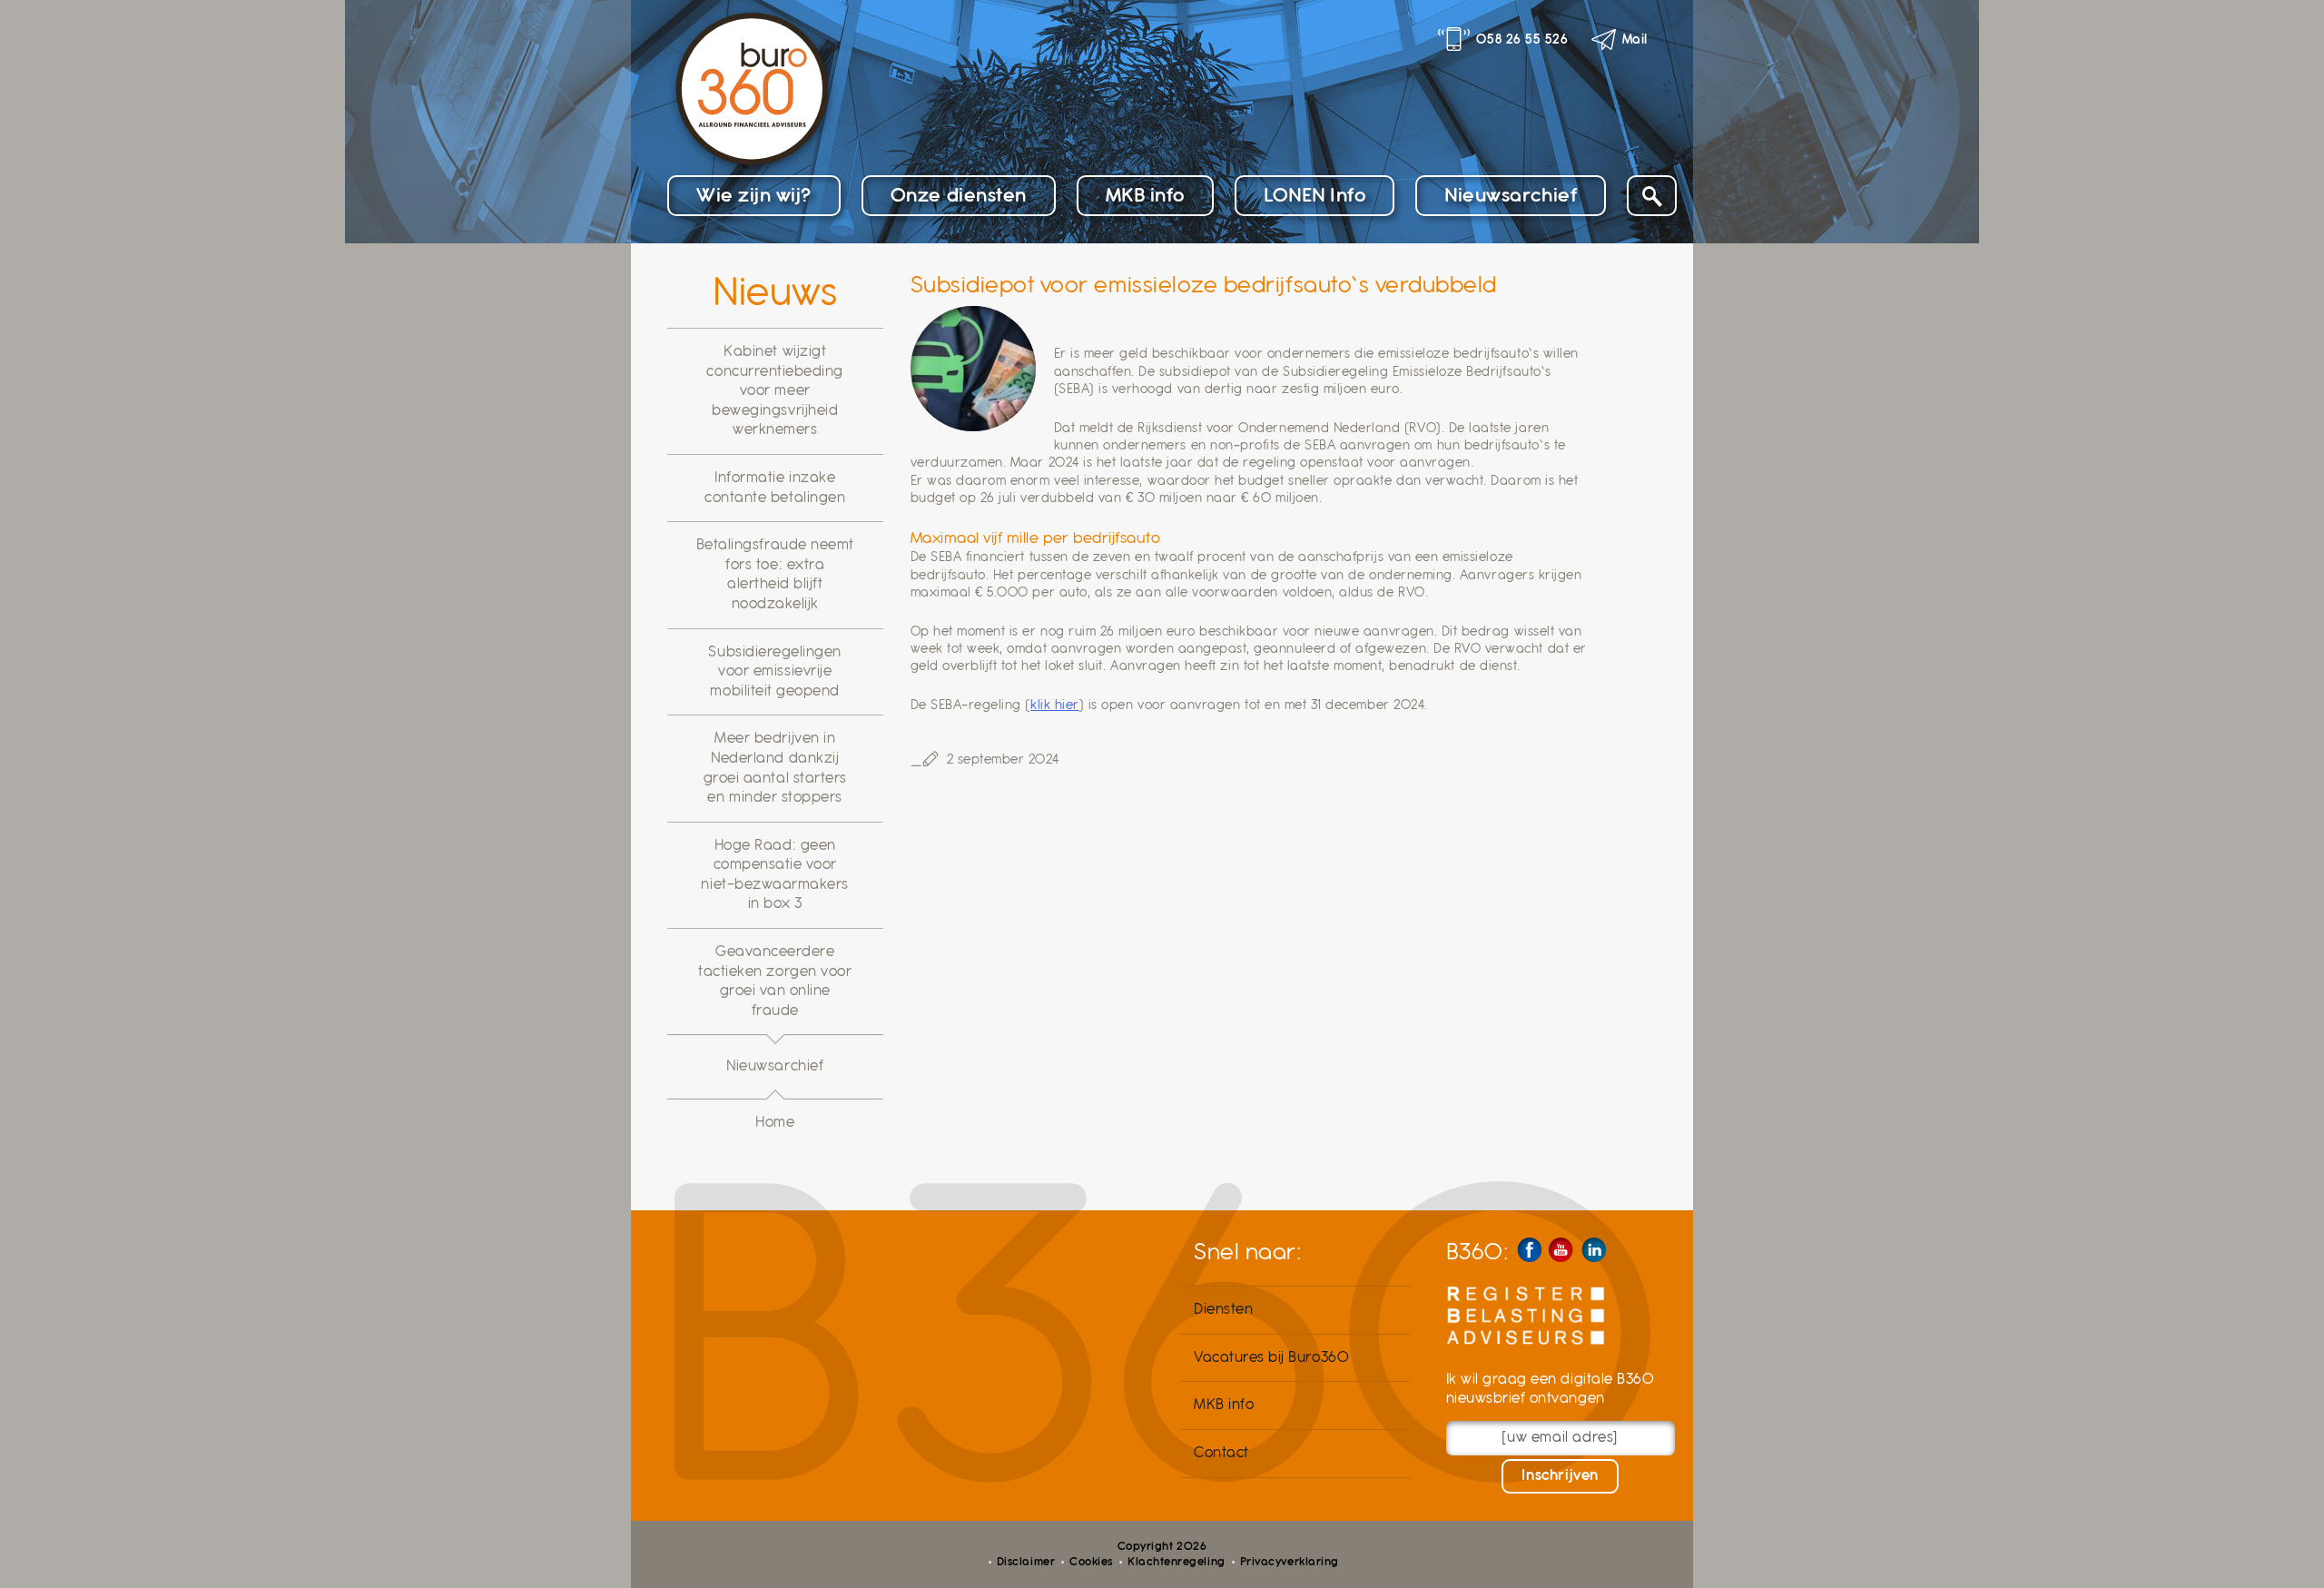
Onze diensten (959, 195)
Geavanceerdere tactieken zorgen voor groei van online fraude (775, 981)
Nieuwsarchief (1511, 195)
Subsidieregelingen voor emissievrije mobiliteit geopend (775, 671)
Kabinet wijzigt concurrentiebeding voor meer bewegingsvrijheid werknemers (775, 390)
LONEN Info (1315, 195)
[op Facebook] (1529, 1250)
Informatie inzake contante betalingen (775, 488)
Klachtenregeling (1176, 1562)
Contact (1221, 1453)
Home (775, 1122)
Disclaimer (1026, 1562)
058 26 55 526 (1522, 39)
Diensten (1223, 1309)
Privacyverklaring (1290, 1562)
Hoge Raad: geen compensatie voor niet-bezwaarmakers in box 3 (775, 875)
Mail (1635, 39)
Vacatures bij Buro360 (1271, 1357)
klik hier (1055, 705)
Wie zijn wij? (754, 195)
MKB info (1145, 195)
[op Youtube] (1561, 1250)
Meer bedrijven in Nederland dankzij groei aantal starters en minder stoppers (775, 768)
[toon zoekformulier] (1652, 196)
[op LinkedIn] (1594, 1250)
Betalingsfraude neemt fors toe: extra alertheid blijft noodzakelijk (775, 574)
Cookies (1091, 1562)
